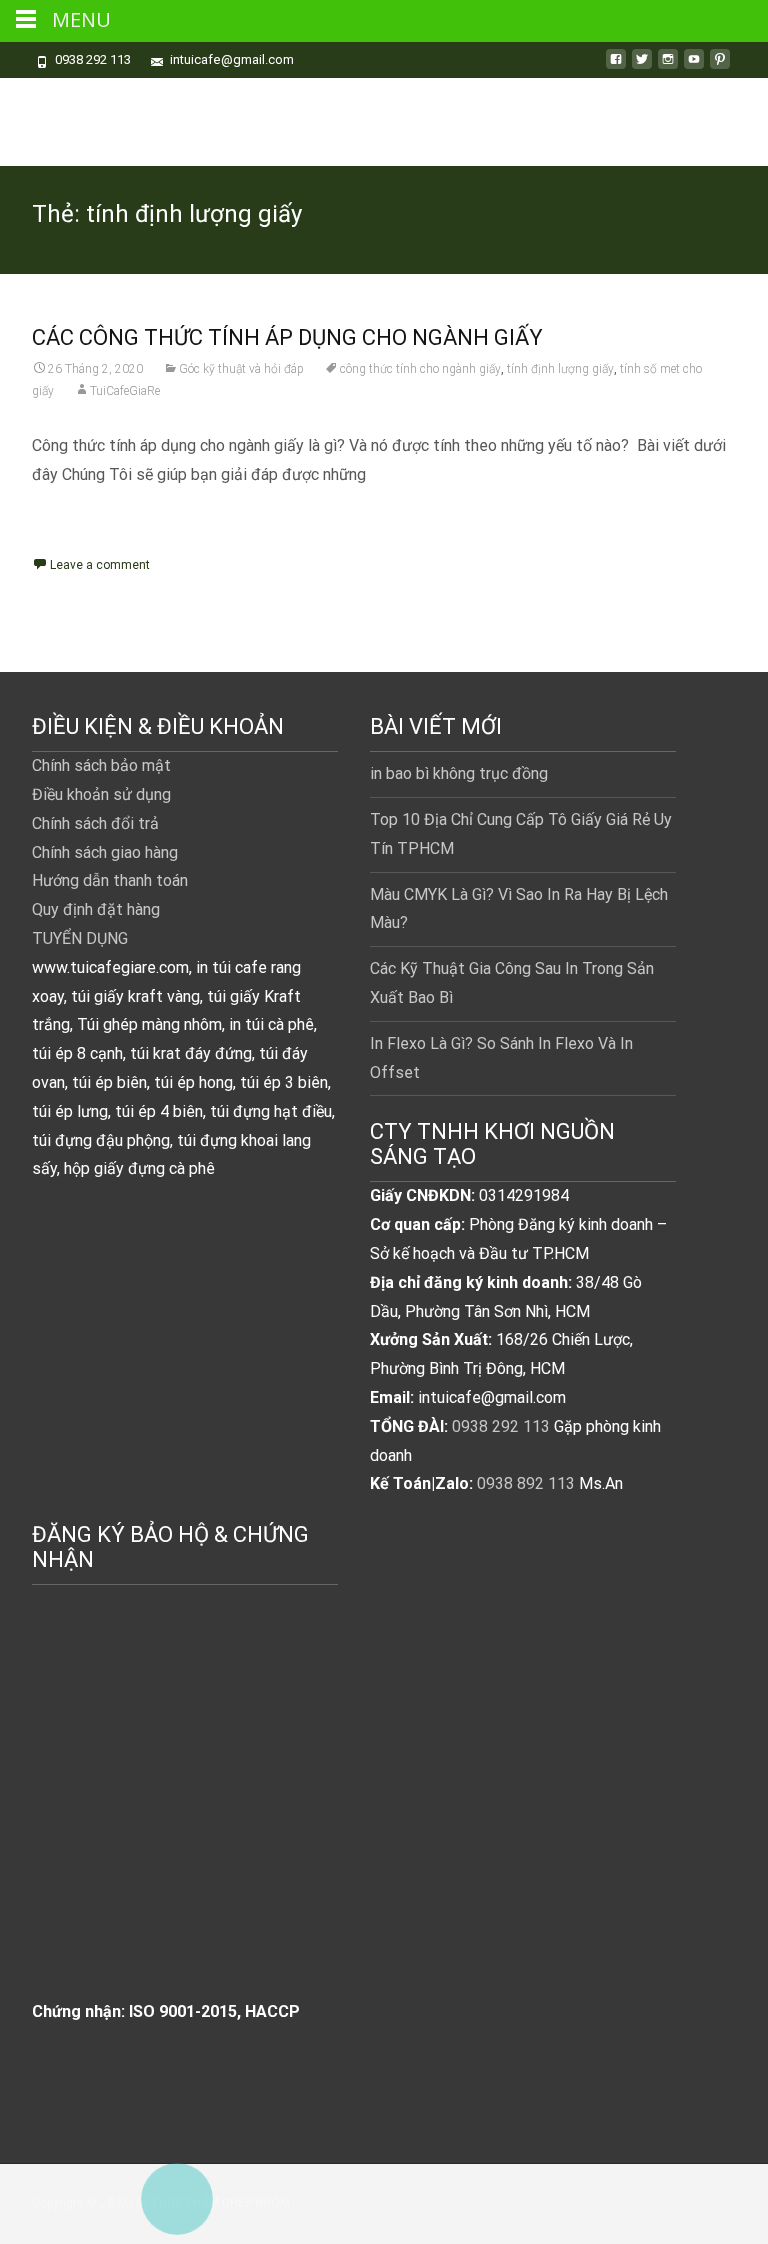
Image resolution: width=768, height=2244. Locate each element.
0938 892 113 (526, 1483)
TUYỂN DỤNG (80, 938)
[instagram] (668, 66)
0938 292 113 (501, 1426)
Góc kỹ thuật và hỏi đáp (241, 369)
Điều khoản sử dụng (101, 794)
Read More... (79, 539)
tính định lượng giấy (560, 369)
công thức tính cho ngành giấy (420, 369)
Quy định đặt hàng (96, 909)
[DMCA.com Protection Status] (182, 1813)
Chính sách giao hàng (105, 852)
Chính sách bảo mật (101, 765)
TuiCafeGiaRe (125, 391)
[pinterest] (720, 66)
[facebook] (616, 66)
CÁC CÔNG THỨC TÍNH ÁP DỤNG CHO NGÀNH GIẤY (287, 337)
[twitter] (642, 66)
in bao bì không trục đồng (459, 773)
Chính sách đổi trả (95, 823)
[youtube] (694, 66)
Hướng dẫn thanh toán (110, 880)
